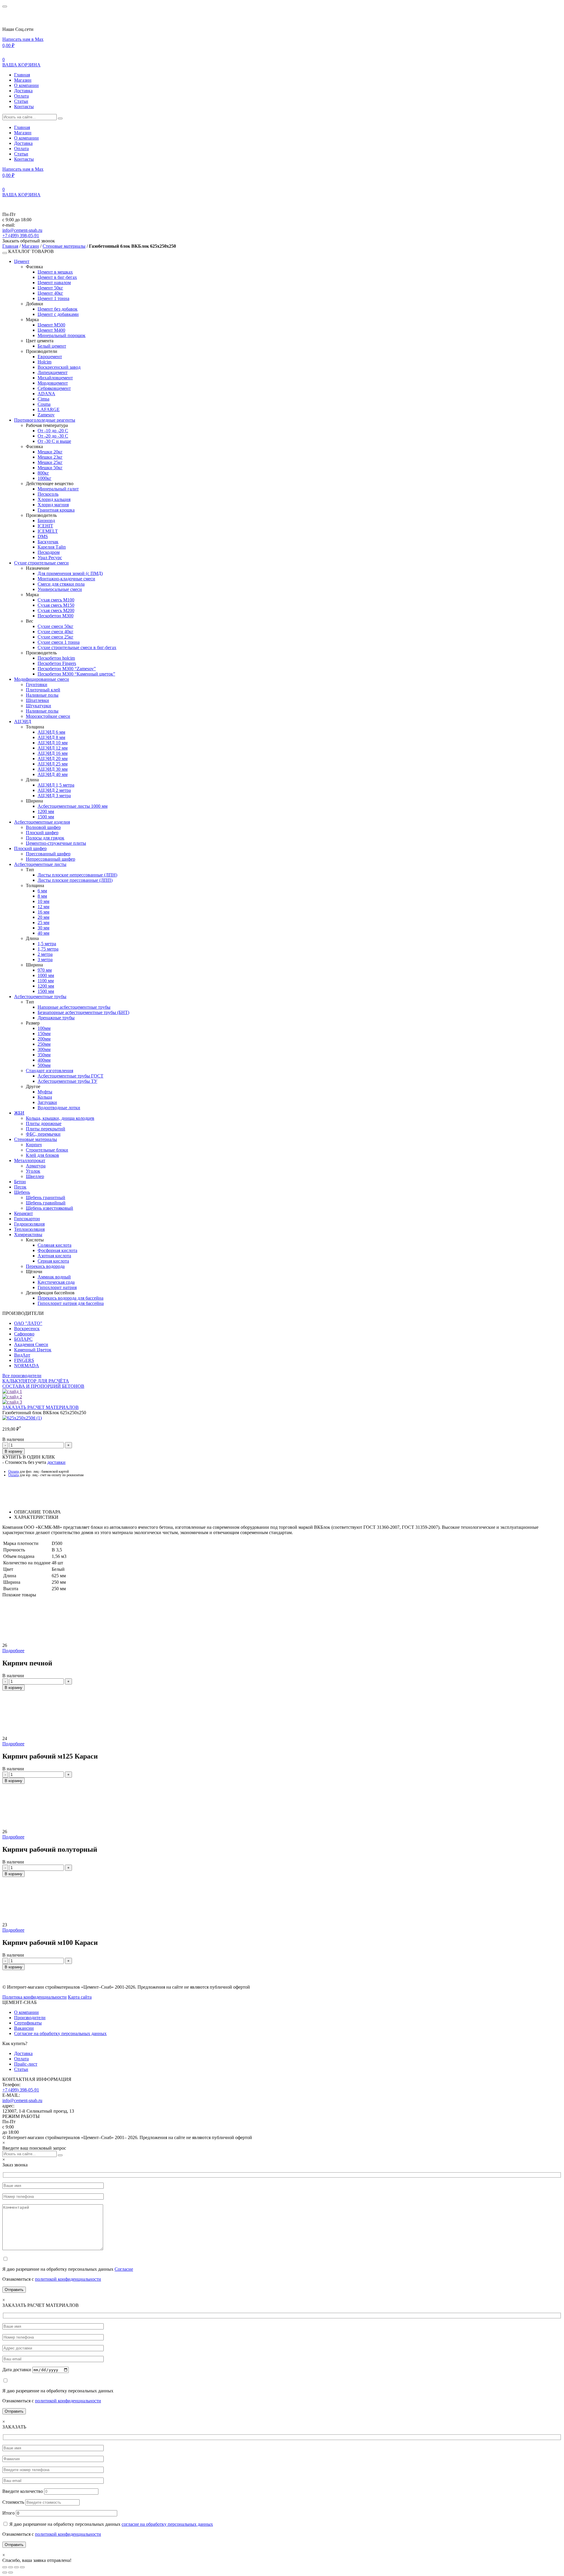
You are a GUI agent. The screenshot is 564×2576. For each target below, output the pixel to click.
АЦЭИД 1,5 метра (56, 785)
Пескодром (49, 552)
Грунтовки (37, 684)
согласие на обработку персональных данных (167, 2524)
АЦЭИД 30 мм (53, 769)
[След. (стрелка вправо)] (11, 2572)
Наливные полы (42, 695)
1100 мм (46, 981)
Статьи (21, 101)
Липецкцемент (53, 372)
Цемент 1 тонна (53, 298)
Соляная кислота (54, 1245)
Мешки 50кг (50, 468)
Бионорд (46, 521)
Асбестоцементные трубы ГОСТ (70, 1076)
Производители (30, 2018)
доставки (56, 1462)
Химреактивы (28, 1235)
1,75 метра (48, 949)
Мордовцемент (53, 383)
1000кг (45, 478)
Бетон (20, 1182)
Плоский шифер (42, 833)
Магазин (23, 80)
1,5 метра (47, 944)
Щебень (22, 1192)
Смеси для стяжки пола (61, 584)
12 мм (43, 907)
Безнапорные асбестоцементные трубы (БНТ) (83, 1012)
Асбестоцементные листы (40, 864)
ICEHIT (45, 526)
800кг (43, 473)
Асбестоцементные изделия (42, 822)
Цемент (22, 261)
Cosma (44, 404)
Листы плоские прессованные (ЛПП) (75, 880)
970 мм (45, 970)
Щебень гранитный (46, 1198)
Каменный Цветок (33, 1350)
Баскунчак (48, 542)
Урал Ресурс (50, 558)
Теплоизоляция (29, 1229)
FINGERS (24, 1360)
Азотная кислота (54, 1256)
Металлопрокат (30, 1160)
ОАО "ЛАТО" (28, 1323)
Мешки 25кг (50, 462)
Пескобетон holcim (56, 658)
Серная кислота (53, 1261)
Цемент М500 (51, 325)
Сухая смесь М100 (56, 600)
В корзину (14, 1451)
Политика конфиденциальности (35, 1997)
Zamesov (46, 415)
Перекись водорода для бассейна (70, 1298)
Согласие (124, 2269)
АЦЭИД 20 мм (53, 759)
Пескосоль (48, 494)
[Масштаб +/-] (5, 2567)
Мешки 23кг (50, 457)
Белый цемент (52, 346)
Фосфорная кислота (57, 1250)
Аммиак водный (54, 1277)
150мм (44, 1034)
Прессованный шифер (48, 854)
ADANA (46, 394)
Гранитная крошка (56, 510)
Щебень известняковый (49, 1208)
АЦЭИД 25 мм (53, 764)
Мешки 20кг (50, 452)
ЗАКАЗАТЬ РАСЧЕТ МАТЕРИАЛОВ (41, 1407)
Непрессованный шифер (51, 859)
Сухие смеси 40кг (56, 632)
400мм (44, 1060)
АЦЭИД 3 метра (54, 796)
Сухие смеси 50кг (56, 626)
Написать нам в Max (23, 39)
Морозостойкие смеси (48, 716)
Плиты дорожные (44, 1123)
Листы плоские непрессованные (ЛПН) (77, 875)
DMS (43, 536)
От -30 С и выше (54, 441)
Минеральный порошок (62, 335)
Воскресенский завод (59, 367)
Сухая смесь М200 (56, 610)
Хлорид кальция (54, 499)
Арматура (36, 1166)
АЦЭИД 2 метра (54, 790)
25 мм (43, 922)
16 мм (43, 912)
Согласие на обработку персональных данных (60, 2033)
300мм (44, 1049)
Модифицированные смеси (42, 679)
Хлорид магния (53, 505)
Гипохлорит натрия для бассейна (71, 1303)
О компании (26, 85)
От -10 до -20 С (53, 431)
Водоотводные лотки (59, 1108)
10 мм (43, 901)
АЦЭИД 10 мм (53, 743)
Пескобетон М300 (56, 616)
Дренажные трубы (56, 1018)
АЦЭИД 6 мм (51, 732)
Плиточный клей (43, 690)
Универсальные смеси (60, 589)
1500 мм (46, 817)
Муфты (45, 1092)
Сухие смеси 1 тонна (59, 642)
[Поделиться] (16, 2567)
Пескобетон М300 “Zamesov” (67, 669)
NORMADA (27, 1366)
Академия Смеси (31, 1344)
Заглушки (47, 1102)
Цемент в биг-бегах (57, 277)
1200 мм (46, 811)
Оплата (21, 96)
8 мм (42, 896)
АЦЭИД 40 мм (53, 774)
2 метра (45, 954)
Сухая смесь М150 (56, 605)
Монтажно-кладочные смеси (66, 579)
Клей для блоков (42, 1155)
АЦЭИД (23, 721)
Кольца (45, 1097)
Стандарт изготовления (49, 1071)
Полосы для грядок (45, 838)
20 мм (43, 917)
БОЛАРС (23, 1339)
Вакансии (24, 2028)
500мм (44, 1065)
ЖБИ (19, 1113)
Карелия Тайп (52, 547)
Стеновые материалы (64, 246)
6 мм (42, 891)
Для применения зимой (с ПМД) (70, 573)
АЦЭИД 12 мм (53, 748)
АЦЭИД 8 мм (51, 737)
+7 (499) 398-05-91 (21, 236)
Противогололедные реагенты (45, 420)
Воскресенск (27, 1329)
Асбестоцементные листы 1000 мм (73, 806)
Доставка (23, 91)
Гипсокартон (27, 1219)
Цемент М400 (51, 330)
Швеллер (35, 1176)
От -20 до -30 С (53, 436)
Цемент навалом (54, 283)
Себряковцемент (54, 388)
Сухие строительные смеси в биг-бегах (77, 647)
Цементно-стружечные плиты (56, 843)
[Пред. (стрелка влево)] (5, 2572)
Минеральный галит (58, 489)
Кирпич (34, 1145)
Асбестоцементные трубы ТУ (67, 1081)
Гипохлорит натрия (57, 1287)
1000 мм (46, 975)
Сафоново (24, 1334)
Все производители (22, 1376)
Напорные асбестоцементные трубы (74, 1007)
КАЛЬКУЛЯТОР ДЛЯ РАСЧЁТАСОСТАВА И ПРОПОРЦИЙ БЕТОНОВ (43, 1383)
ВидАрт (22, 1355)
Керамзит (23, 1213)
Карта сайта (80, 1997)
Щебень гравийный (46, 1203)
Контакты (24, 107)
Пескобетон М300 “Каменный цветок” (76, 674)
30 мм (43, 928)
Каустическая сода (56, 1282)
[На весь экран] (11, 2567)
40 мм (43, 933)
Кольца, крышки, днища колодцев (60, 1118)
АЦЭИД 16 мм (53, 753)
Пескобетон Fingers (57, 663)
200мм (44, 1039)
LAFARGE (49, 409)
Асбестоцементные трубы (40, 997)
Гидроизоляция (29, 1224)
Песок (20, 1187)
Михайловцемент (55, 378)
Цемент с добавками (58, 314)
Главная (22, 75)
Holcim (45, 362)
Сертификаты (28, 2023)
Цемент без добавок (58, 309)
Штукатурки (38, 706)
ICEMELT (48, 531)
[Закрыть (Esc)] (22, 2567)
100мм (44, 1028)
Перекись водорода (45, 1266)
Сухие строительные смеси (41, 563)
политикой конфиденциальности (68, 2279)
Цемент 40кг (50, 293)
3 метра (45, 959)
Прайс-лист (26, 2064)
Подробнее (13, 1651)
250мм (44, 1044)
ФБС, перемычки (43, 1134)
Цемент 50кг (50, 288)
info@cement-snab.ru (22, 230)
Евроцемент (50, 357)
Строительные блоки (47, 1150)
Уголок (33, 1171)
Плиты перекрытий (46, 1129)
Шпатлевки (37, 700)
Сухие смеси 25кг (56, 637)
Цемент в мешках (55, 272)
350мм (44, 1055)
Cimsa (43, 399)
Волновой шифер (43, 827)
